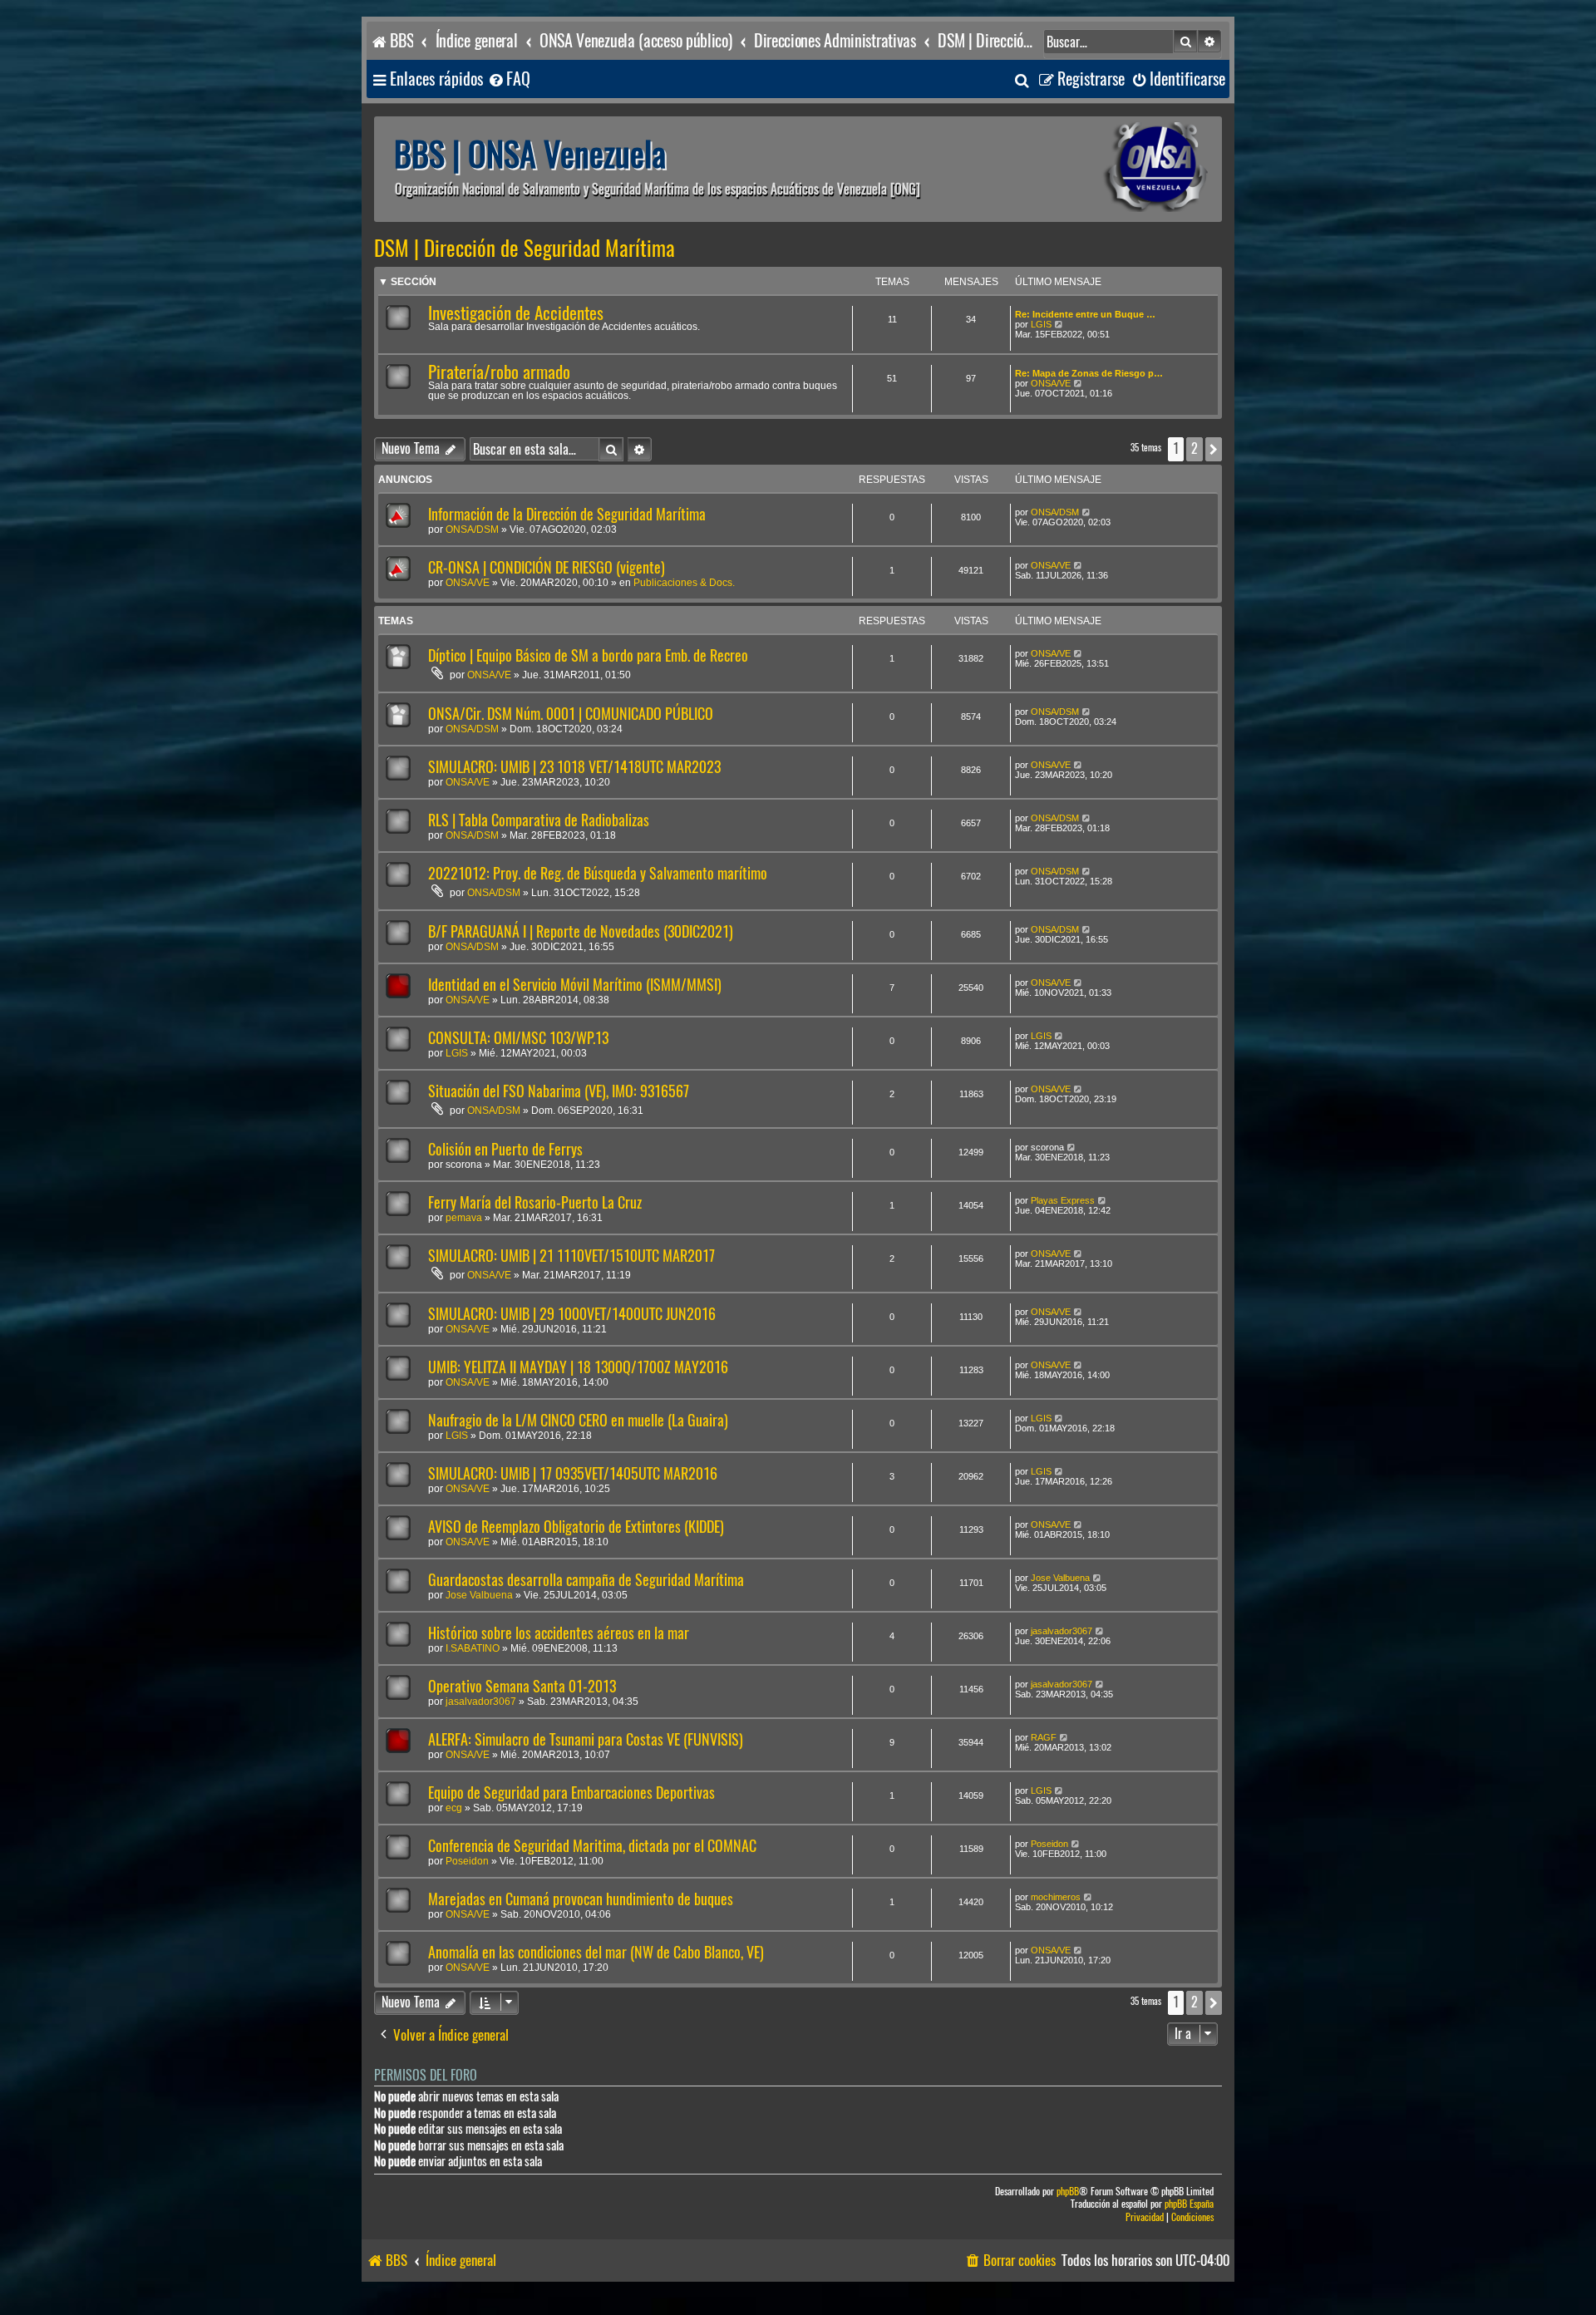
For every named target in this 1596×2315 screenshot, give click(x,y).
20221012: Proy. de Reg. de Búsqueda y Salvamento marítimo (598, 873)
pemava (464, 1218)
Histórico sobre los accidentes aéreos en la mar (559, 1633)
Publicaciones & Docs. (684, 583)
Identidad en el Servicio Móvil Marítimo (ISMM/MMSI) (575, 985)
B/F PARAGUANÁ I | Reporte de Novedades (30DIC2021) (581, 931)
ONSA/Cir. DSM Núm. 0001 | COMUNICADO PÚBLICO (571, 714)
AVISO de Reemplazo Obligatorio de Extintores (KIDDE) (576, 1527)
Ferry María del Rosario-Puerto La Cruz (535, 1202)
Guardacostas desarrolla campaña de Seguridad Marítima (586, 1580)
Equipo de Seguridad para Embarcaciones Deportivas (571, 1793)
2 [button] (1195, 448)
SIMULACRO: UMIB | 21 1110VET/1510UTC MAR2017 (571, 1256)
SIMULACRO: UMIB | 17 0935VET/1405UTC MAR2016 (573, 1473)
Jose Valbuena (479, 1595)
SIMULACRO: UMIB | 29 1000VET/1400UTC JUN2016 (572, 1314)
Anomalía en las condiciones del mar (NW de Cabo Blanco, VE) (596, 1952)
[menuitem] (509, 79)
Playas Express (1063, 1200)
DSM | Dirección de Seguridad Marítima (525, 249)
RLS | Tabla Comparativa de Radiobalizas (539, 820)
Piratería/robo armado (499, 372)
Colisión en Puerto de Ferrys (505, 1149)
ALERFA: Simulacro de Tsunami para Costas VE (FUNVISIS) (586, 1739)
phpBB (1068, 2192)
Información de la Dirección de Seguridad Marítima (567, 514)
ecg (454, 1808)
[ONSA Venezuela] (1118, 169)
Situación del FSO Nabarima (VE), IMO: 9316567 (559, 1091)
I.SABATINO (473, 1648)
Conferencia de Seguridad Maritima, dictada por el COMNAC (592, 1846)
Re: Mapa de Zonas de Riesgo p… (1089, 373)
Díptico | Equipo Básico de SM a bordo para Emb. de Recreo (588, 655)
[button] (1214, 449)
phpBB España (1189, 2204)
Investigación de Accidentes (516, 313)
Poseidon (467, 1861)
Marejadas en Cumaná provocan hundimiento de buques (581, 1899)
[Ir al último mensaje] (1087, 512)
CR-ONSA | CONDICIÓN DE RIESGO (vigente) (547, 567)
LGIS (1041, 324)
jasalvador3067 (1062, 1631)
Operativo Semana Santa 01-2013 (522, 1686)
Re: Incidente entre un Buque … (1085, 314)
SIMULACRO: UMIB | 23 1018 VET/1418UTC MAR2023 (574, 767)
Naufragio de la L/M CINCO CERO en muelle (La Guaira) (578, 1420)
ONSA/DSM (472, 529)
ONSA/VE (1051, 383)
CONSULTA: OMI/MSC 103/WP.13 (518, 1038)
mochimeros (1056, 1897)
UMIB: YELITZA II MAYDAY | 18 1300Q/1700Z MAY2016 (578, 1367)
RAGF (1044, 1737)
